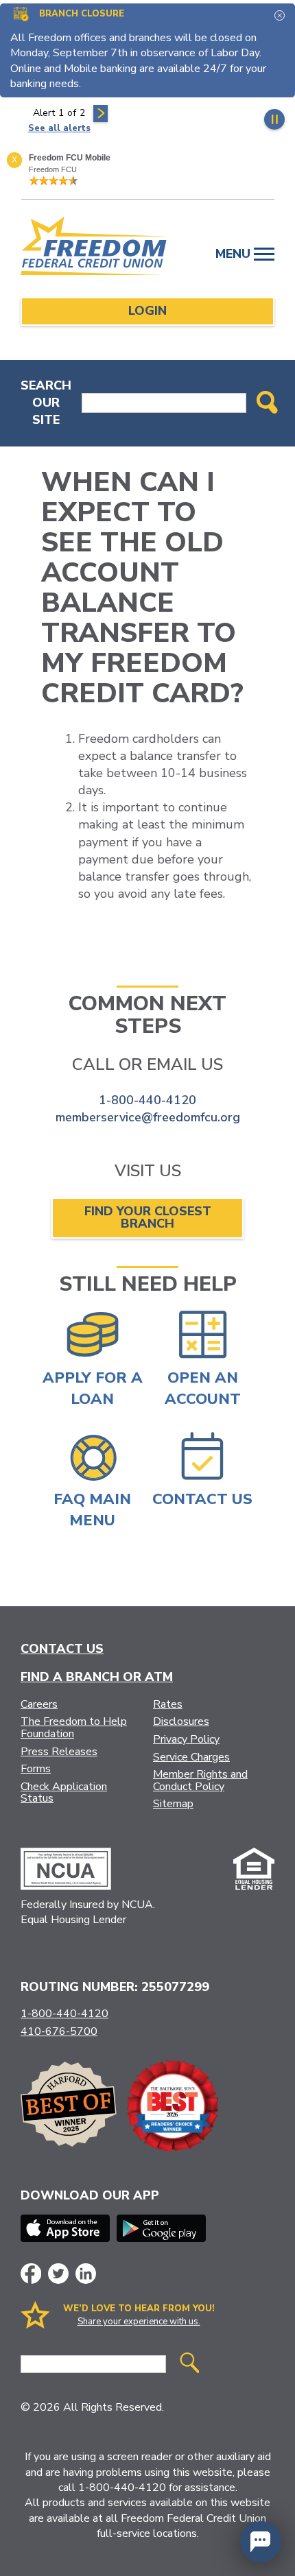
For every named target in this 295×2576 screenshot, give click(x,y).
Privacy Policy (186, 1739)
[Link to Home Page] (94, 248)
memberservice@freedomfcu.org (148, 1117)
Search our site (46, 403)
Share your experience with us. (139, 2322)
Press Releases (59, 1752)
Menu (235, 254)
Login (147, 311)
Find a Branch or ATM (97, 1677)
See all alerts (59, 128)
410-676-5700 (59, 2031)
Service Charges (191, 1757)
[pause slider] (274, 119)
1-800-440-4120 (147, 1100)
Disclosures (181, 1721)
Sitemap (173, 1804)
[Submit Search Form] (189, 2364)
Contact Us (62, 1649)
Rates (168, 1704)
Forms (36, 1769)
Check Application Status (64, 1793)
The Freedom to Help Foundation (74, 1728)
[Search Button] (267, 403)
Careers (39, 1704)
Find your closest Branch (148, 1217)
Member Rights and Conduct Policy (200, 1780)
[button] (261, 2542)
